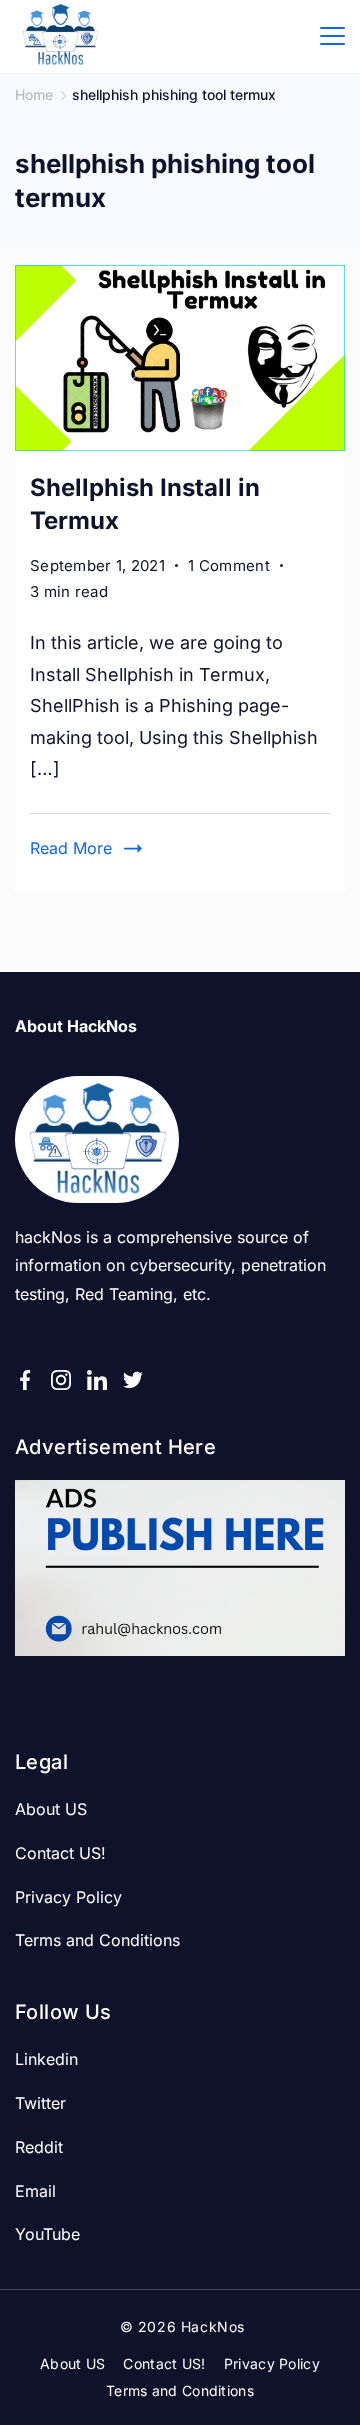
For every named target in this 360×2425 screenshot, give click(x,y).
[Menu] (332, 36)
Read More (71, 848)
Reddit (39, 2147)
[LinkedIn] (97, 1380)
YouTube (47, 2234)
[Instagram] (61, 1380)
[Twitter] (133, 1380)
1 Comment (229, 567)
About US (51, 1809)
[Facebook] (25, 1380)
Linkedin (46, 2059)
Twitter (40, 2103)
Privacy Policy (68, 1897)
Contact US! (60, 1853)
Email (35, 2191)
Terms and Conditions (97, 1940)
